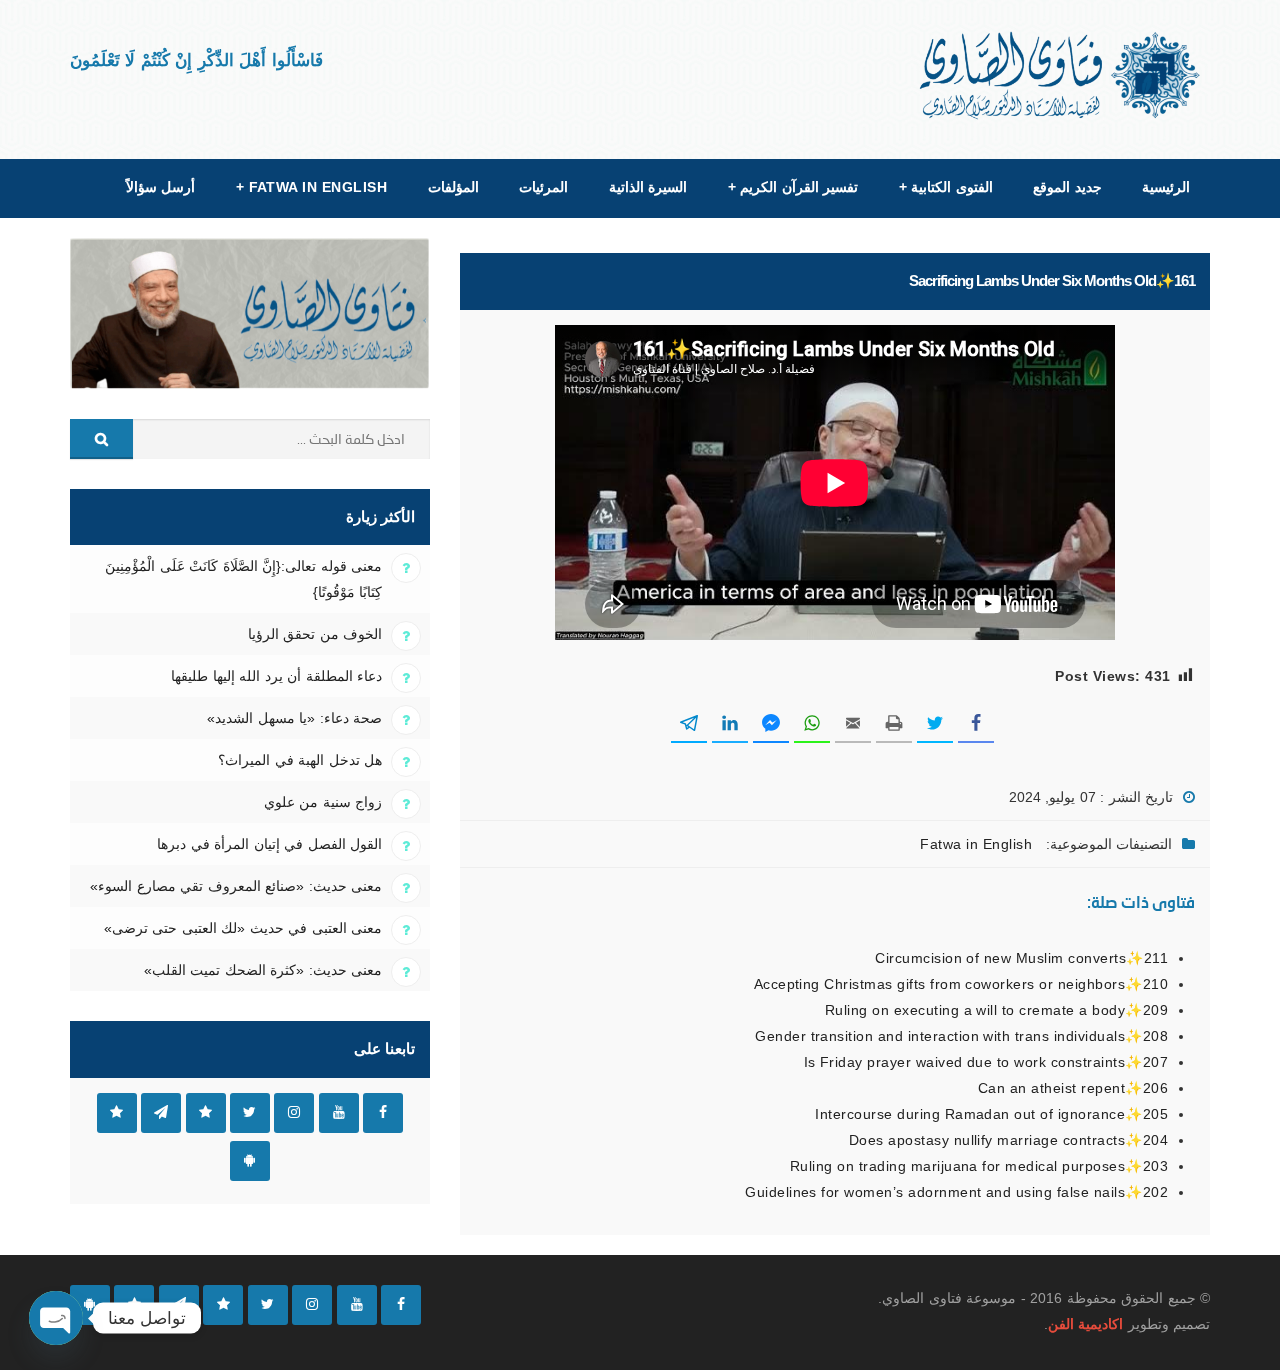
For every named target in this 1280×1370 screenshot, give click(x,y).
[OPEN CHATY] (56, 1318)
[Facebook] (401, 1305)
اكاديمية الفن (1085, 1324)
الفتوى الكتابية (946, 187)
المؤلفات (453, 187)
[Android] (90, 1305)
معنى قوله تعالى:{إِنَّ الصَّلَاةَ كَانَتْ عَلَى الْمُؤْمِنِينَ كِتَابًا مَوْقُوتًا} (243, 579)
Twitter (250, 1113)
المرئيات (543, 187)
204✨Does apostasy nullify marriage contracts (1008, 1140)
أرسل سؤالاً (160, 187)
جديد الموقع (1067, 187)
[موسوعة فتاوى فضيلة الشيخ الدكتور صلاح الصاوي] (1061, 75)
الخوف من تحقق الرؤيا (315, 634)
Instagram (294, 1113)
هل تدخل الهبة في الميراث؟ (300, 760)
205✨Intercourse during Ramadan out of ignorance (991, 1114)
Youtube (339, 1113)
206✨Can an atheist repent (1073, 1088)
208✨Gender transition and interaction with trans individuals (961, 1036)
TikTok (206, 1113)
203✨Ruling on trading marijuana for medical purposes (979, 1166)
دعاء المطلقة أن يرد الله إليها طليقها (276, 676)
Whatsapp (117, 1113)
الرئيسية (1166, 187)
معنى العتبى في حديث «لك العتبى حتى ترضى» (243, 928)
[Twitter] (268, 1305)
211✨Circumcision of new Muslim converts (1021, 958)
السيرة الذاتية (648, 187)
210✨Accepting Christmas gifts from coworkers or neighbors (961, 984)
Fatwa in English (312, 187)
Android (250, 1161)
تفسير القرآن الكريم (793, 187)
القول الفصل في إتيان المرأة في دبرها (269, 844)
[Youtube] (357, 1305)
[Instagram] (312, 1305)
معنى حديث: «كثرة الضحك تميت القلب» (263, 970)
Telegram (161, 1113)
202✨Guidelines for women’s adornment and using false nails (956, 1192)
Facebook (383, 1113)
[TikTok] (223, 1305)
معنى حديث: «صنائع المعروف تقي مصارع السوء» (236, 886)
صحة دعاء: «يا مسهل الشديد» (294, 718)
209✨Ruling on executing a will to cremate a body (996, 1010)
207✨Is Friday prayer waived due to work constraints (986, 1062)
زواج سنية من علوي (323, 802)
